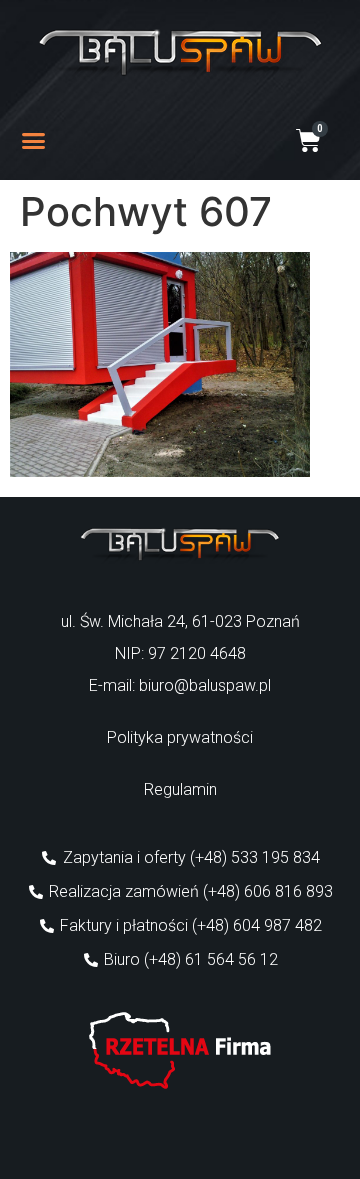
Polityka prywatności (180, 737)
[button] (34, 141)
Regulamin (180, 789)
